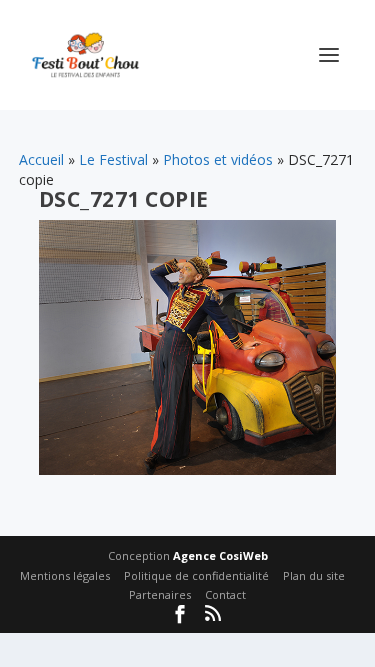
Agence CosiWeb (220, 555)
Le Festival (113, 159)
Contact (225, 594)
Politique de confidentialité (196, 575)
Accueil (41, 159)
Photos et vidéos (218, 159)
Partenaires (160, 594)
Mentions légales (65, 575)
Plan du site (314, 575)
